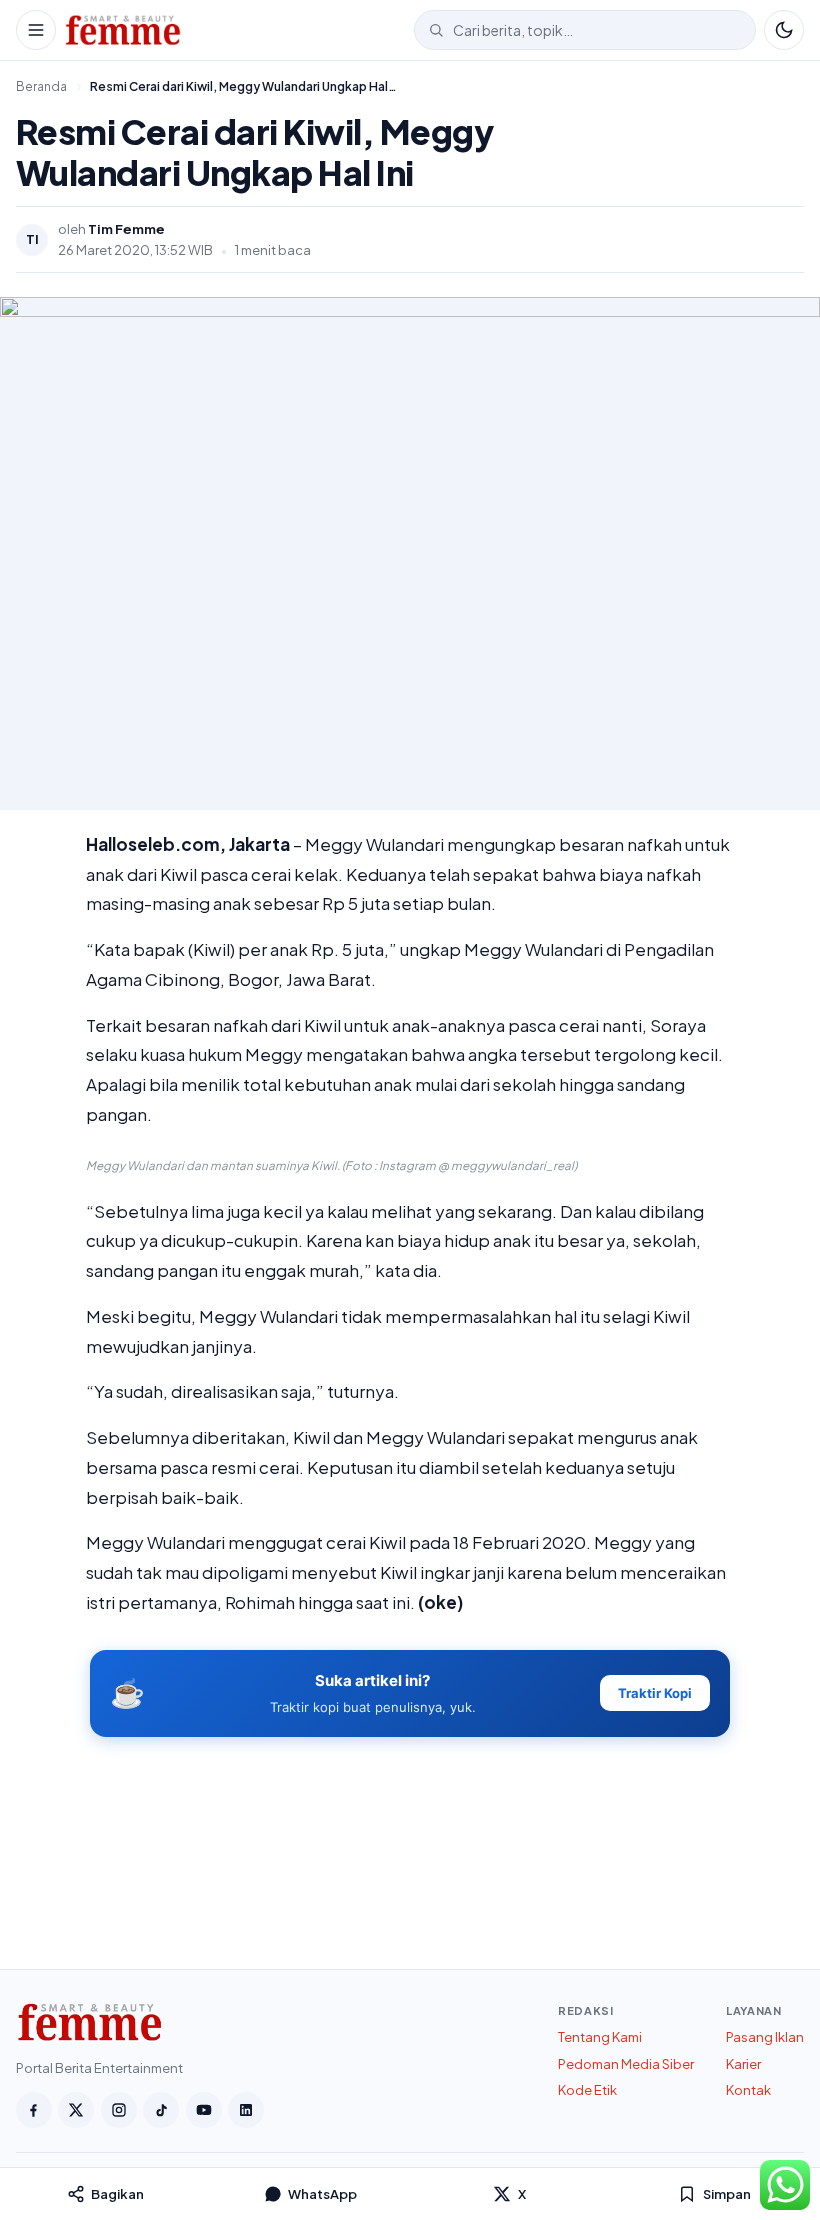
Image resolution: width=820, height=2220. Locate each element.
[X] (76, 2110)
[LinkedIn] (246, 2110)
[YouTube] (204, 2110)
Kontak (748, 2090)
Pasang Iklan (765, 2037)
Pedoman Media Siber (626, 2064)
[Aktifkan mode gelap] (784, 30)
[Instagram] (119, 2110)
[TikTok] (161, 2110)
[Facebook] (34, 2110)
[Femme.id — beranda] (235, 30)
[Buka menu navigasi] (36, 30)
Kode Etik (587, 2090)
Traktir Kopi (655, 1693)
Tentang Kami (600, 2037)
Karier (743, 2064)
